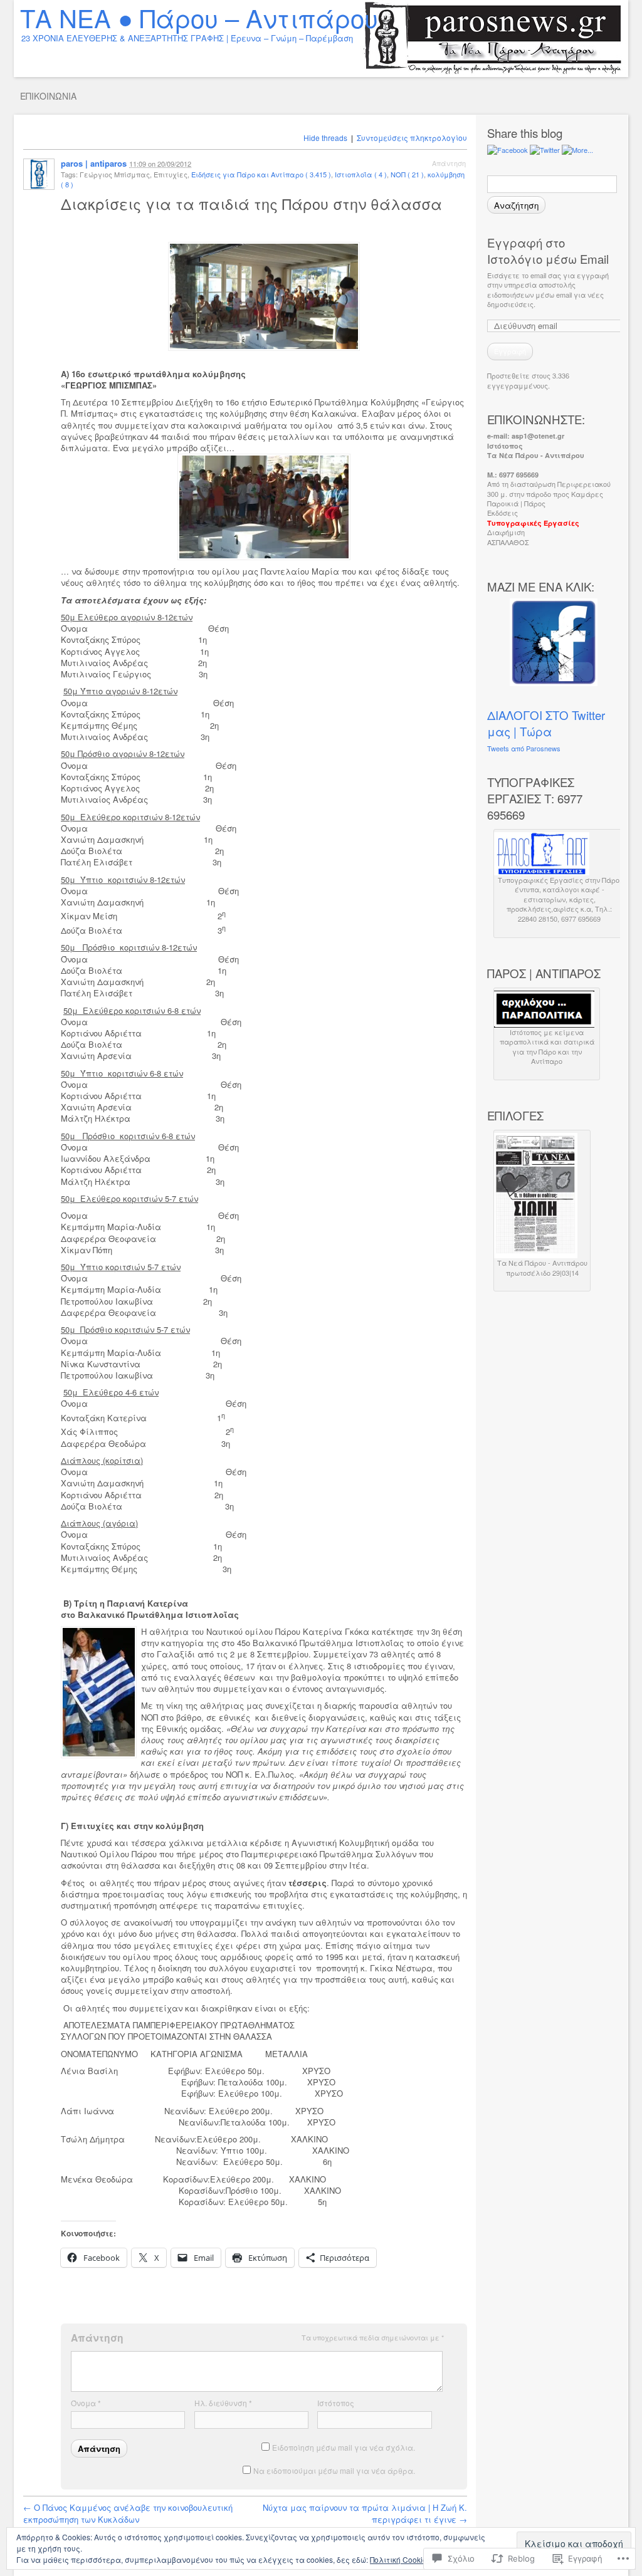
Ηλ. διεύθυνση (223, 2403)
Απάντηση (449, 163)
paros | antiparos (94, 163)
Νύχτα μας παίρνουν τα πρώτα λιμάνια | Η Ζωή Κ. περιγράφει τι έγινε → (365, 2513)
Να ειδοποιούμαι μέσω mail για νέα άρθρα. (334, 2470)
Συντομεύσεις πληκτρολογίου (412, 138)
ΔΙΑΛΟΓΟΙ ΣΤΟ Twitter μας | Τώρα (546, 723)
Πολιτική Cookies (400, 2559)
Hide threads (325, 138)
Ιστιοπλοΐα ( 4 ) (361, 174)
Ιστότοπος (336, 2403)
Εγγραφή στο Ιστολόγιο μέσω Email (548, 251)
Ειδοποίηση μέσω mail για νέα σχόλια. (344, 2447)
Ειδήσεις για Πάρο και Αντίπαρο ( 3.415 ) (261, 174)
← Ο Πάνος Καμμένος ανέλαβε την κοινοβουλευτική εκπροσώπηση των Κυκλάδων (128, 2513)
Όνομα (86, 2403)
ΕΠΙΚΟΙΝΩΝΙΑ (48, 96)
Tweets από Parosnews (524, 748)
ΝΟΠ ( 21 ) (407, 174)
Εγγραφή (510, 351)
